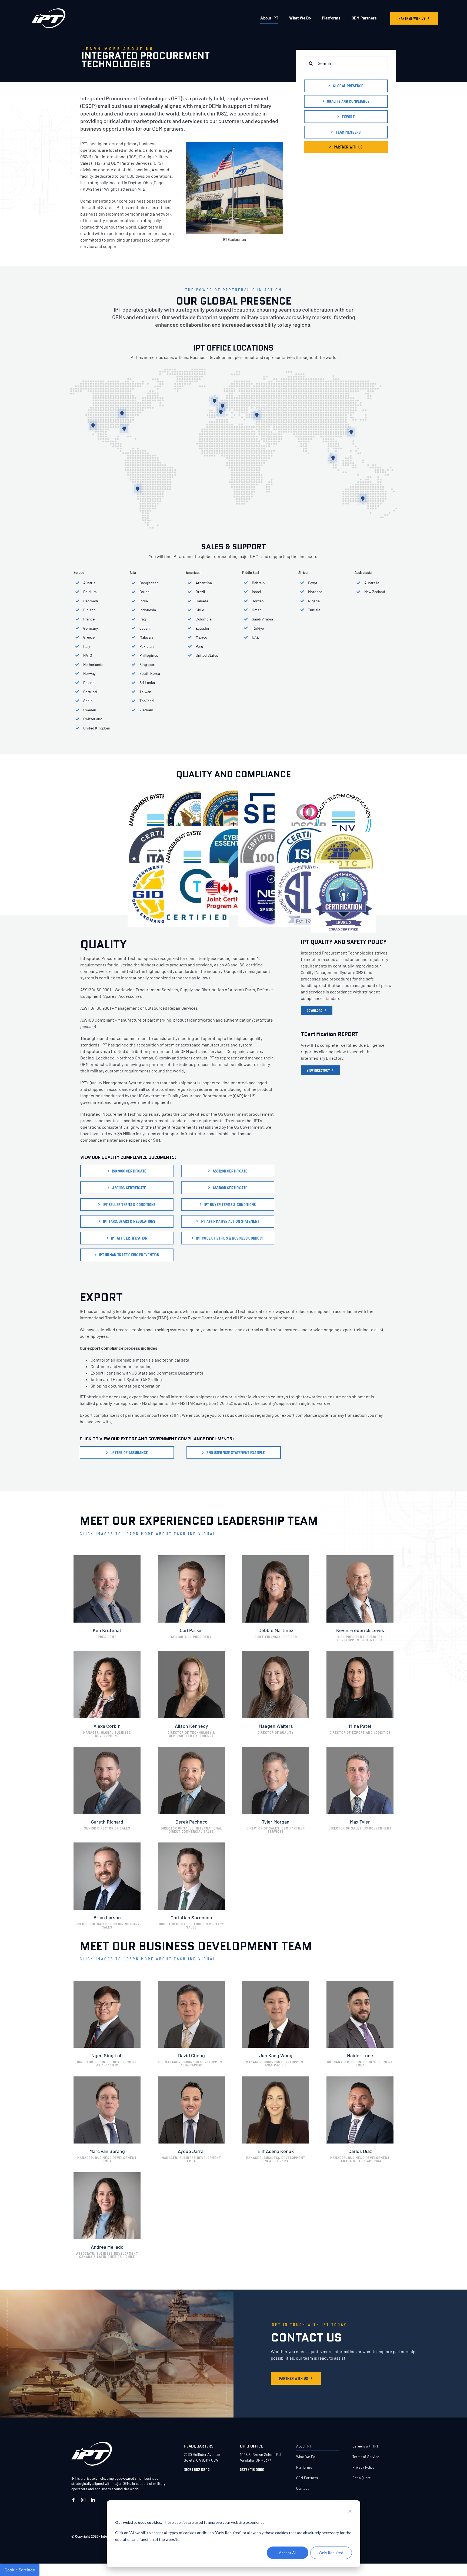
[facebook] (74, 2500)
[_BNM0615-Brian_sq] (107, 1845)
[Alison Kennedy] (191, 1653)
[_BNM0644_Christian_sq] (191, 1845)
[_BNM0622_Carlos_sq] (360, 2078)
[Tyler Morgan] (276, 1749)
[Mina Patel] (360, 1653)
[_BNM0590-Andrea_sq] (107, 2174)
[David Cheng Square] (191, 1983)
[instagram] (83, 2500)
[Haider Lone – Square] (360, 1983)
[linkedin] (93, 2500)
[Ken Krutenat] (107, 1557)
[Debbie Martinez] (276, 1557)
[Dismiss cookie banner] (350, 2512)
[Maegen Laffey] (276, 1653)
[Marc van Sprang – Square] (107, 2078)
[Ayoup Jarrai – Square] (191, 2078)
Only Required (331, 2553)
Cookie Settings (20, 2570)
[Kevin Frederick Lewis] (360, 1557)
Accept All (288, 2553)
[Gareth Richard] (107, 1749)
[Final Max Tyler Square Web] (360, 1749)
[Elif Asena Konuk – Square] (276, 2078)
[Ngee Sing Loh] (107, 1983)
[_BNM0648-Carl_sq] (191, 1557)
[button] (93, 426)
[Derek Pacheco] (191, 1749)
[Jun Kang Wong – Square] (276, 1983)
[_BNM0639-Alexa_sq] (107, 1653)
